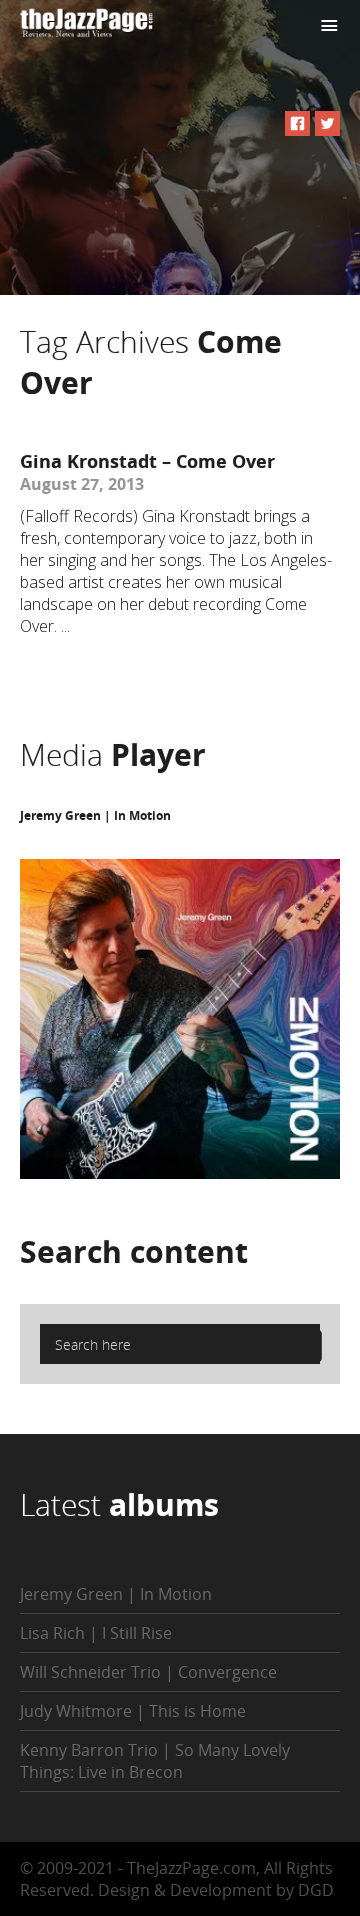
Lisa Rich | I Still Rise (96, 1633)
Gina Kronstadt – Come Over (147, 461)
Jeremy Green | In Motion (95, 815)
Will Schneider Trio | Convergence (148, 1672)
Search (134, 1251)
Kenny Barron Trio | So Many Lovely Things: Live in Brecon (155, 1761)
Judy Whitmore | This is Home (133, 1711)
